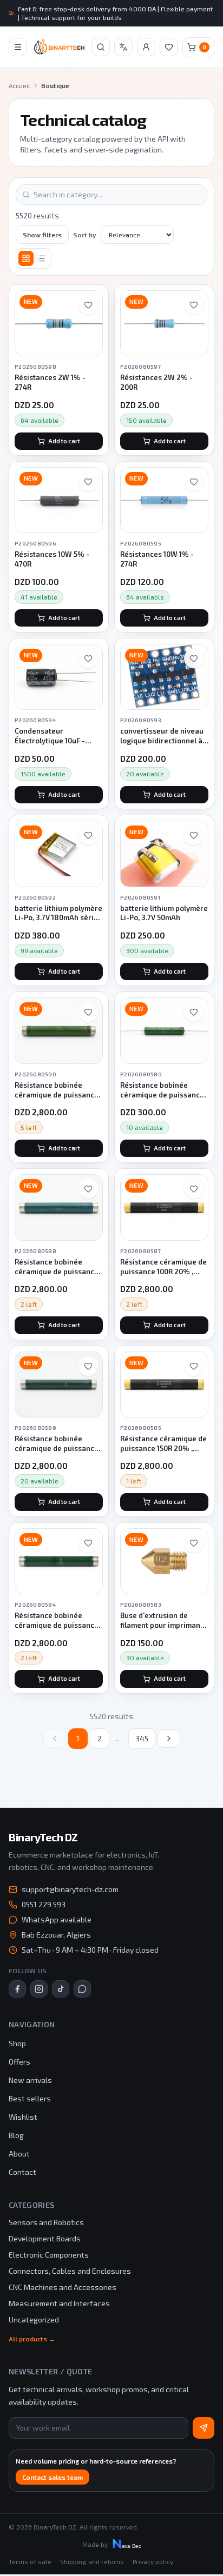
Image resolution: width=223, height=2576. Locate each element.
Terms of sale (30, 2561)
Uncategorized (34, 2319)
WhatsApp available (57, 1919)
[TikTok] (61, 1989)
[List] (41, 258)
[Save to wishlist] (88, 305)
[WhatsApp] (82, 1989)
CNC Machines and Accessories (63, 2287)
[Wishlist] (169, 47)
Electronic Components (49, 2255)
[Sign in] (146, 47)
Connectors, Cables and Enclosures (70, 2271)
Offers (19, 2062)
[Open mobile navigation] (18, 47)
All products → (32, 2339)
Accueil (19, 85)
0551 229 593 (44, 1904)
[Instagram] (39, 1989)
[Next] (169, 1739)
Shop (17, 2043)
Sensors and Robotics (46, 2222)
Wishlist (23, 2117)
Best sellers (30, 2098)
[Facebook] (17, 1989)
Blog (16, 2135)
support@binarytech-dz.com (70, 1889)
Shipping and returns (92, 2561)
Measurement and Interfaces (59, 2303)
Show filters (42, 235)
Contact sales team (53, 2477)
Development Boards (45, 2238)
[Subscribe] (204, 2428)
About (19, 2154)
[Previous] (55, 1739)
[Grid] (26, 258)
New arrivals (30, 2080)
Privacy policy (153, 2561)
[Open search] (101, 47)
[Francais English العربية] (123, 47)
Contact (22, 2172)
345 (142, 1738)
